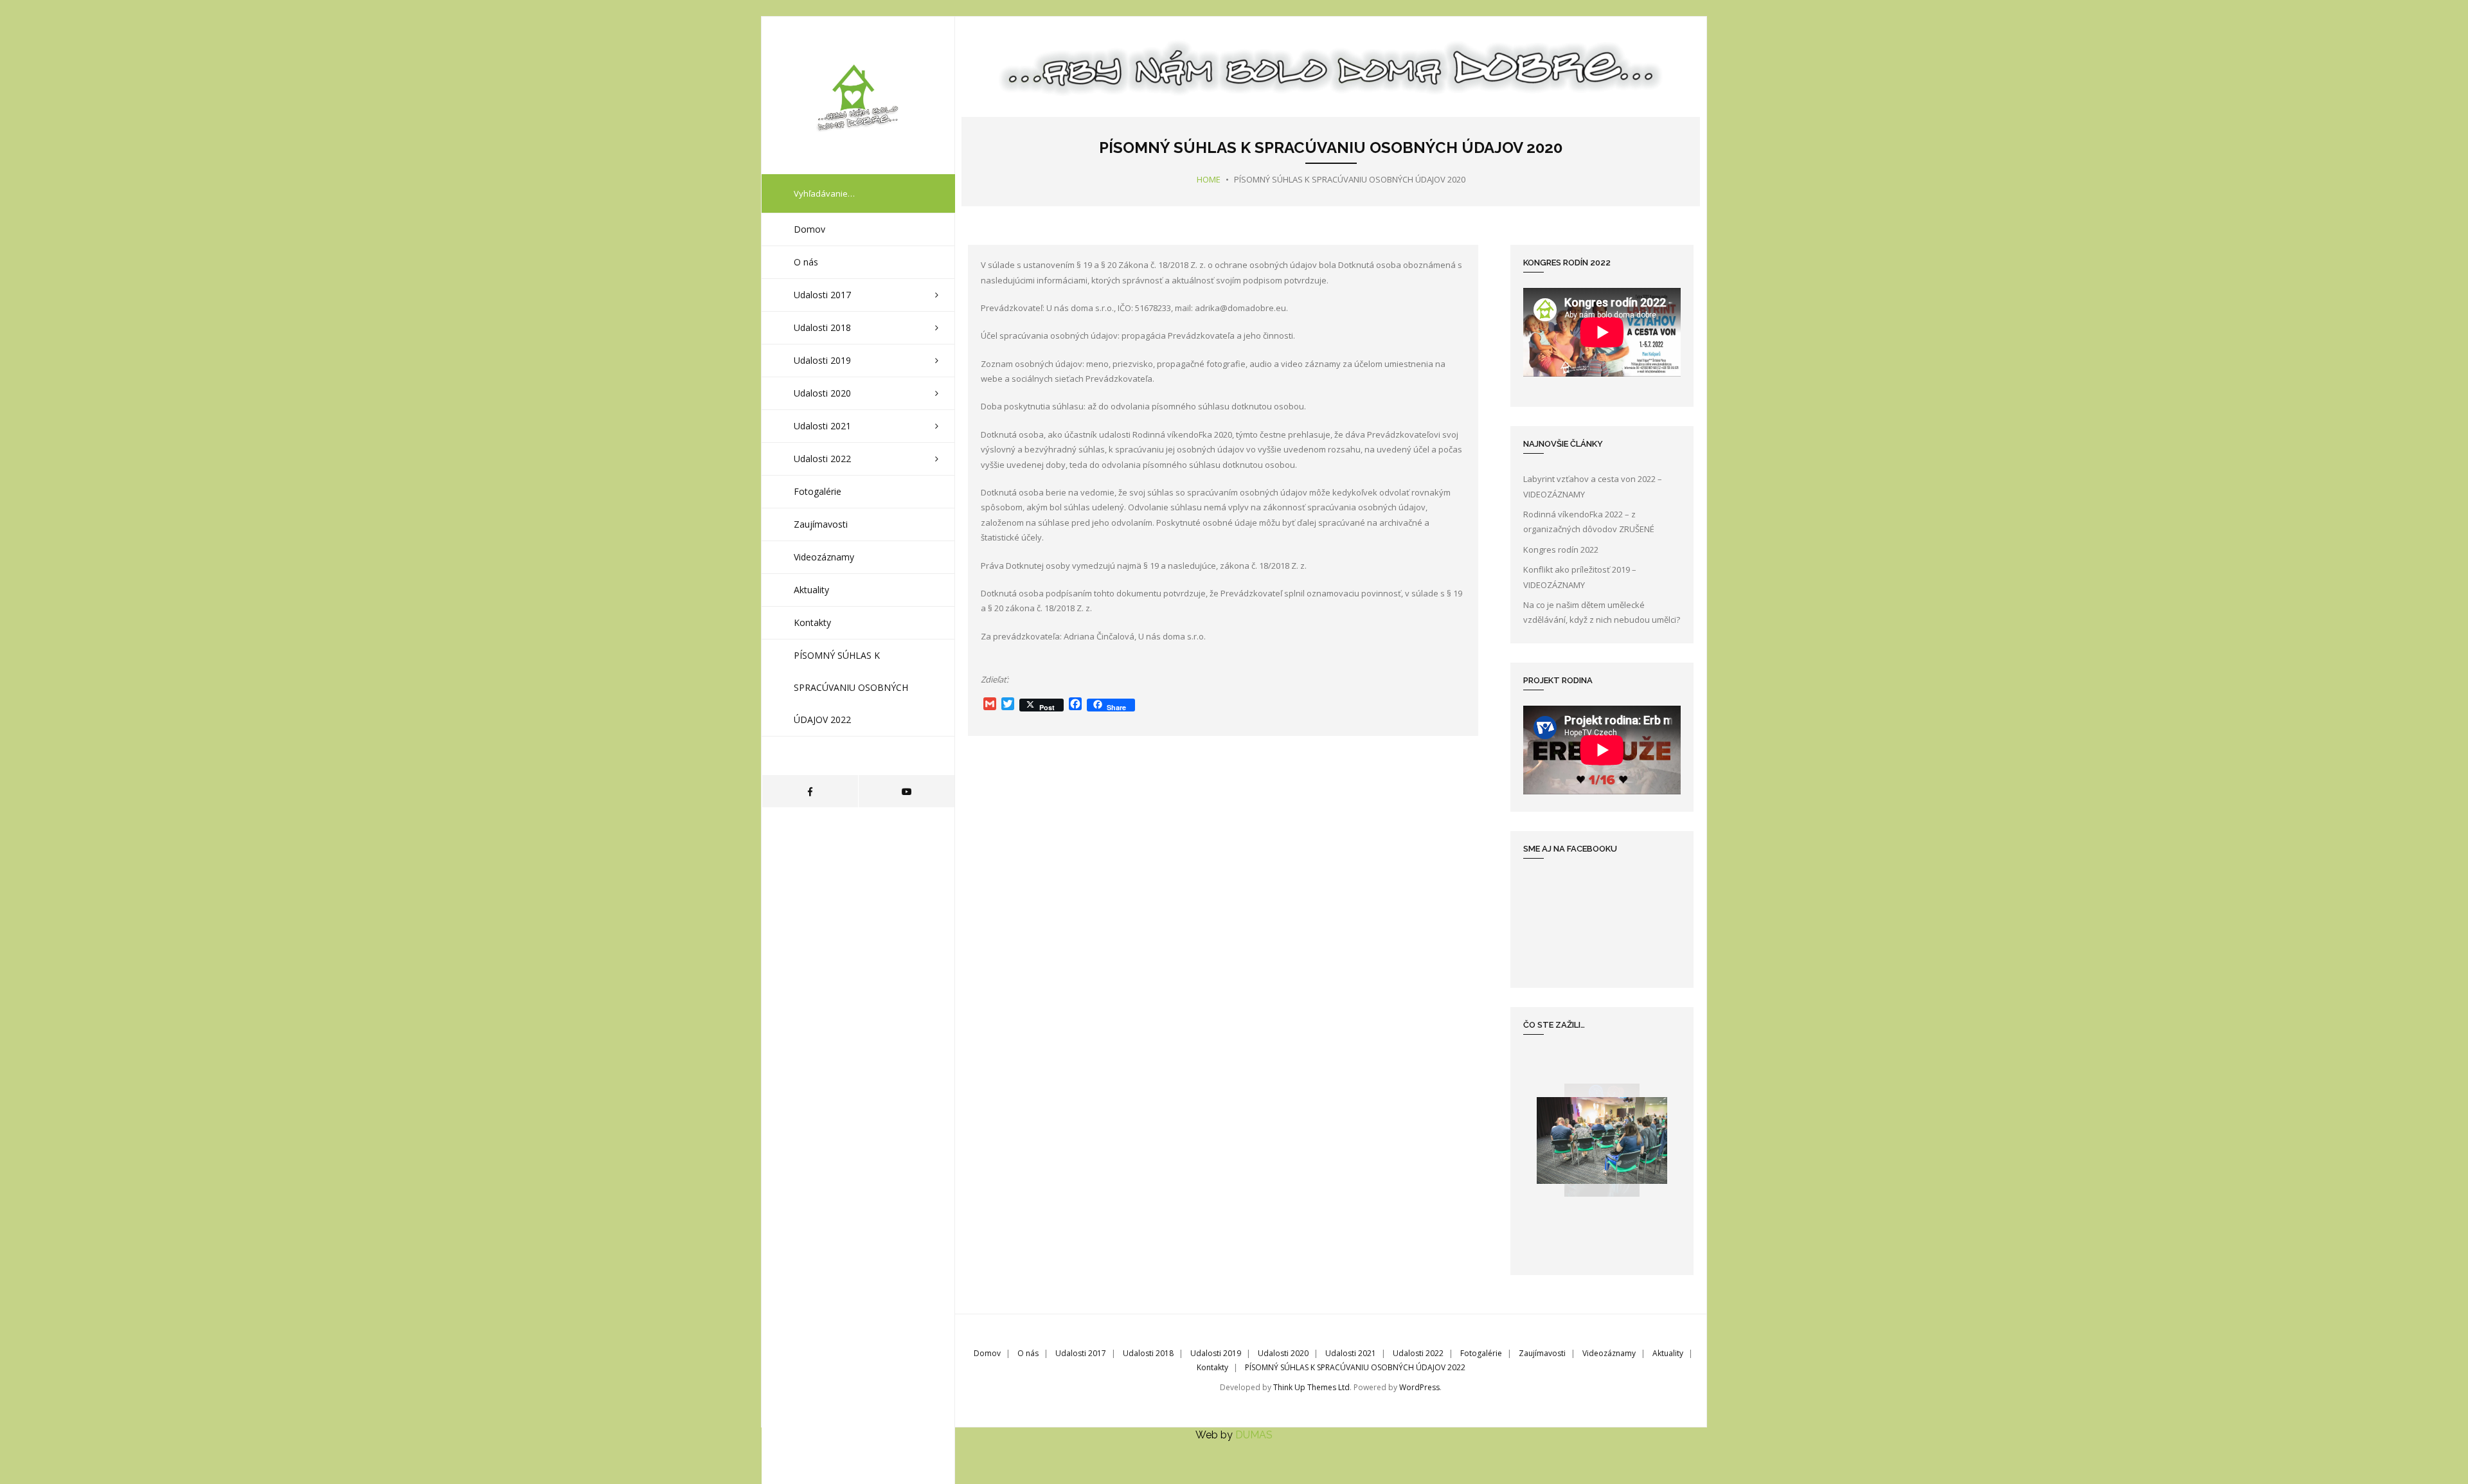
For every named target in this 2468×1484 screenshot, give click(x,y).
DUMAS (1254, 1435)
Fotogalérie (1481, 1353)
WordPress (1419, 1387)
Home (1209, 179)
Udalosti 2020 (1283, 1353)
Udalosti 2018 (1148, 1353)
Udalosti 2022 (1418, 1353)
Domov (987, 1353)
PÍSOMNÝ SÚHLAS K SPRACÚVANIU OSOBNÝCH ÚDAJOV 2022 (1355, 1367)
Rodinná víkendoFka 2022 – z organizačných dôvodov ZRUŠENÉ (1589, 522)
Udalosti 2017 (1081, 1353)
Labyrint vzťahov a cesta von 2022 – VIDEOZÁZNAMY (1593, 486)
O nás (1028, 1353)
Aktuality (1668, 1353)
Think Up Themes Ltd (1311, 1387)
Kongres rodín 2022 (1561, 550)
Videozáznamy (1609, 1353)
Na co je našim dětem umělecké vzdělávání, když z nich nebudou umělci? (1602, 612)
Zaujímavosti (1542, 1353)
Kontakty (1212, 1367)
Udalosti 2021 (1351, 1353)
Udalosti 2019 (1216, 1353)
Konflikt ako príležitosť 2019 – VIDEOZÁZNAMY (1580, 577)
